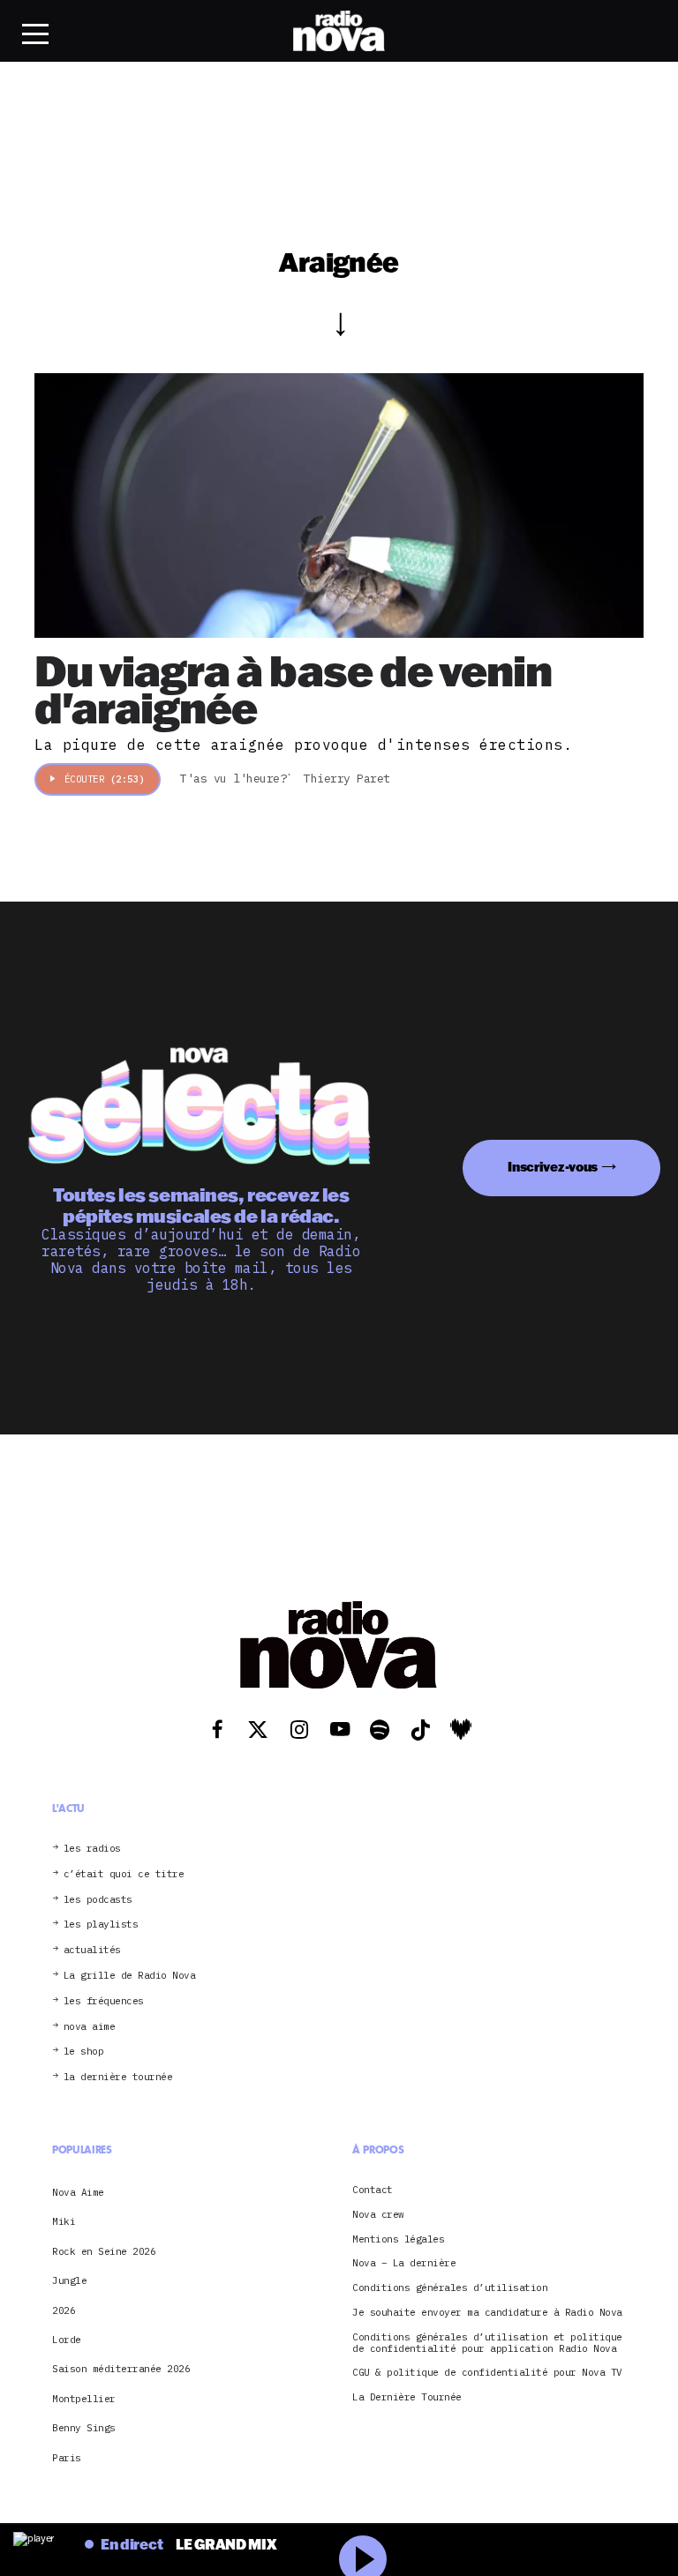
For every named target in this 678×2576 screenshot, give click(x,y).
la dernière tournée (118, 2077)
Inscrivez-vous (553, 1167)
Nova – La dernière (404, 2263)
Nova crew (378, 2215)
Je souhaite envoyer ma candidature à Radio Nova (487, 2313)
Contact (373, 2190)
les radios (92, 1849)
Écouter (105, 779)
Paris (67, 2458)
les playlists (101, 1925)
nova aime (90, 2027)
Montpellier (84, 2399)
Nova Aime (78, 2192)
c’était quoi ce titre (124, 1874)
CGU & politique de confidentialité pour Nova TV (487, 2373)
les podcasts (98, 1900)
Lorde (67, 2340)
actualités (92, 1950)
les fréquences (104, 2001)
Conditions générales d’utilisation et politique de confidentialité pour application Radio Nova (487, 2343)
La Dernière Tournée (407, 2397)
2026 (64, 2310)
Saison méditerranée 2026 (121, 2369)
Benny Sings (84, 2428)
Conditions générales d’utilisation (450, 2288)
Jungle (69, 2280)
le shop (84, 2052)
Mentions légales (398, 2239)
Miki (64, 2221)
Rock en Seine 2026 (104, 2251)
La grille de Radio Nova (130, 1976)
